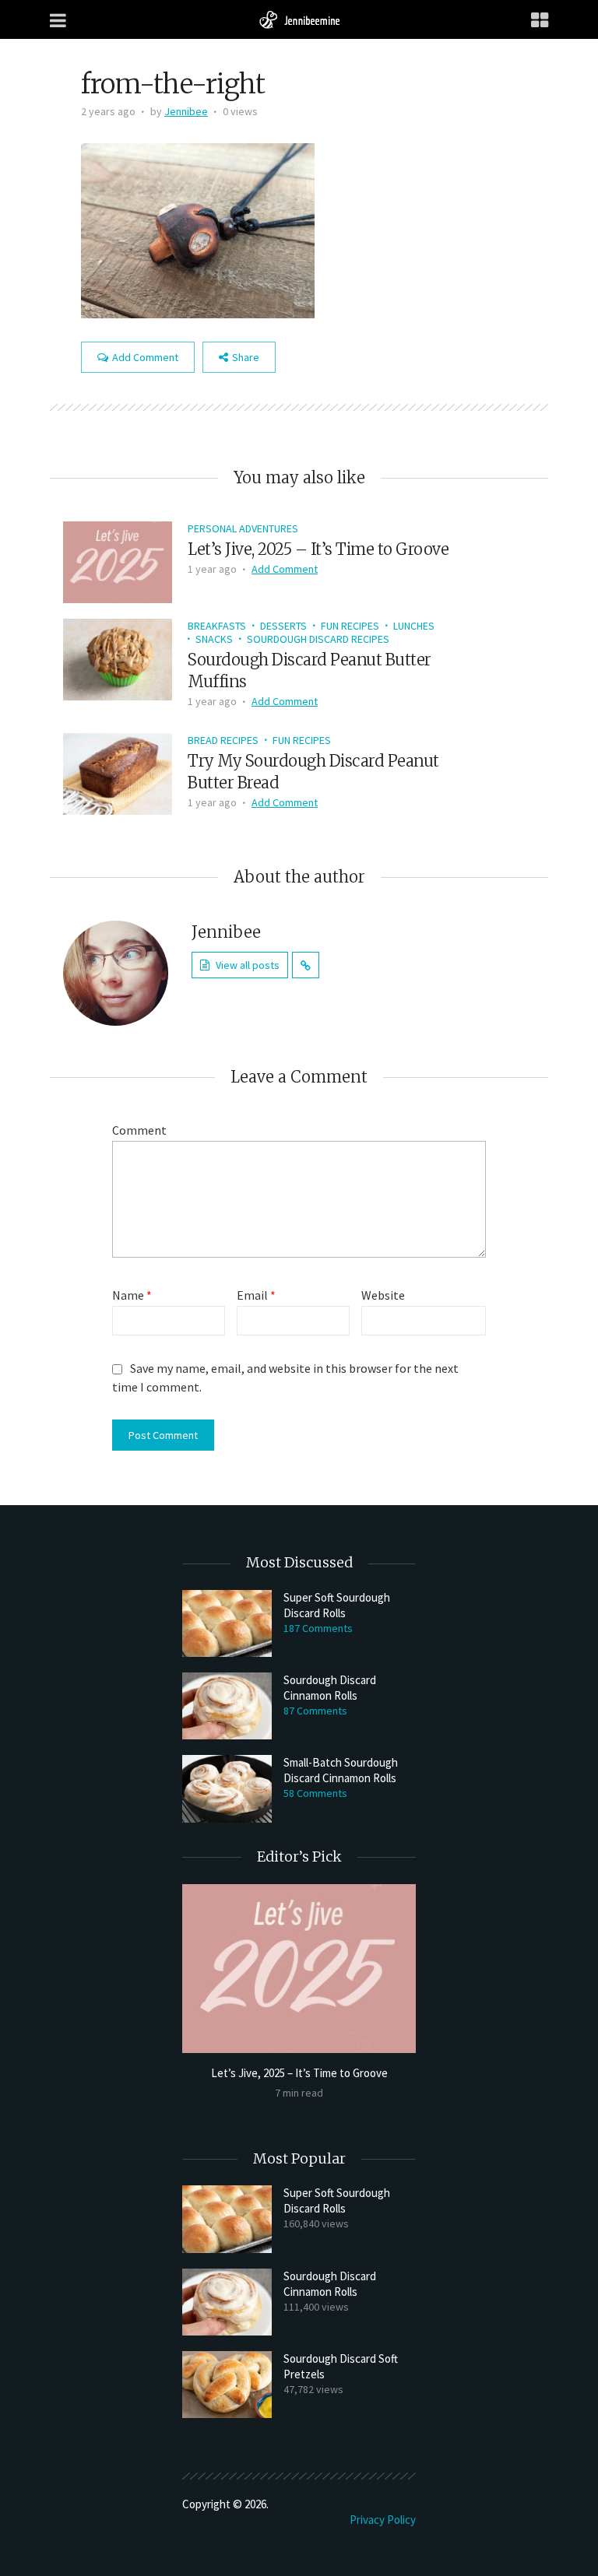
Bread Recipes (223, 740)
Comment (139, 1130)
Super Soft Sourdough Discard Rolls (337, 1605)
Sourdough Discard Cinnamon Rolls (330, 1688)
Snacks (214, 639)
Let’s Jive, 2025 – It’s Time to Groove (318, 549)
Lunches (414, 626)
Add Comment (145, 357)
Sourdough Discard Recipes (318, 639)
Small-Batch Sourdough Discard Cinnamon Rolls (341, 1770)
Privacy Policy (383, 2520)
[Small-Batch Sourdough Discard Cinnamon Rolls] (227, 1788)
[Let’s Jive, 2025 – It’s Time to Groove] (118, 560)
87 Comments (315, 1711)
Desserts (283, 626)
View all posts (248, 965)
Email (256, 1295)
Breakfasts (217, 626)
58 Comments (315, 1793)
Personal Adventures (243, 528)
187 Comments (318, 1628)
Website (383, 1295)
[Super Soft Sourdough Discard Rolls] (227, 1623)
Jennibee (186, 111)
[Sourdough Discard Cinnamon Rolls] (227, 1706)
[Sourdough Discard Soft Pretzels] (227, 2385)
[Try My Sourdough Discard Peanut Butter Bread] (118, 772)
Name (132, 1295)
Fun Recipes (350, 626)
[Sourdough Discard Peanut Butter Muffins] (118, 658)
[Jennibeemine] (299, 19)
